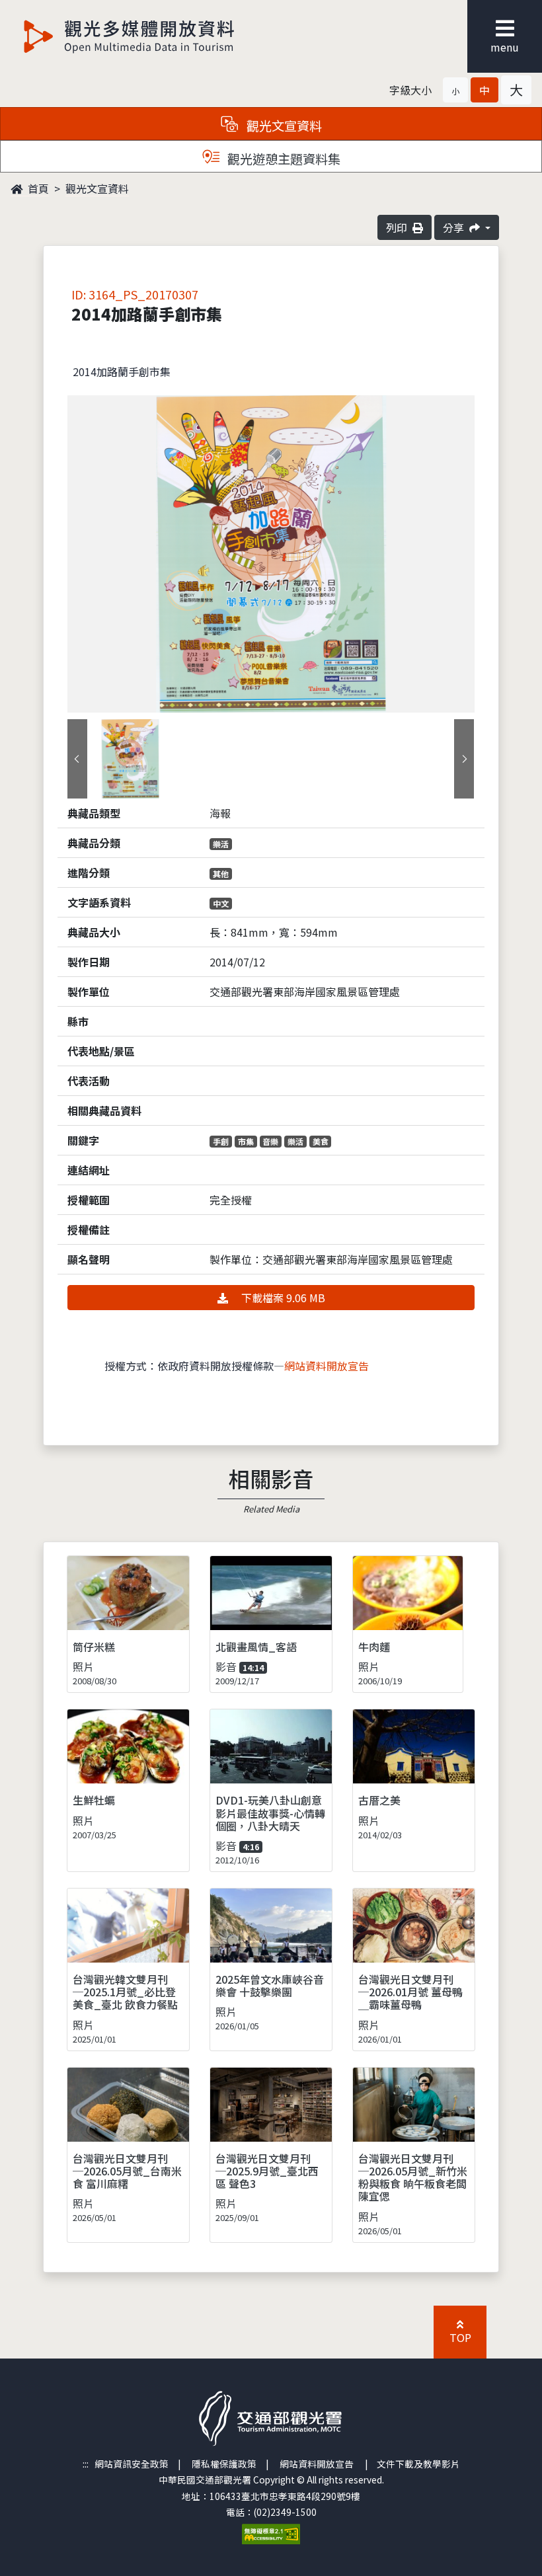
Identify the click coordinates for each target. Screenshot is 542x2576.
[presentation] (77, 759)
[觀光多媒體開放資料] (130, 36)
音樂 (270, 1141)
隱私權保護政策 (224, 2464)
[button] (455, 90)
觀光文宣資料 (97, 188)
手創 (221, 1141)
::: (86, 2464)
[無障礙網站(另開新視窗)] (271, 2533)
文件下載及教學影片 (418, 2464)
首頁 (37, 188)
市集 (246, 1141)
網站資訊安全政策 (132, 2464)
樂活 (221, 844)
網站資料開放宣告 (327, 1366)
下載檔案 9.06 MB (282, 1298)
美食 (321, 1141)
